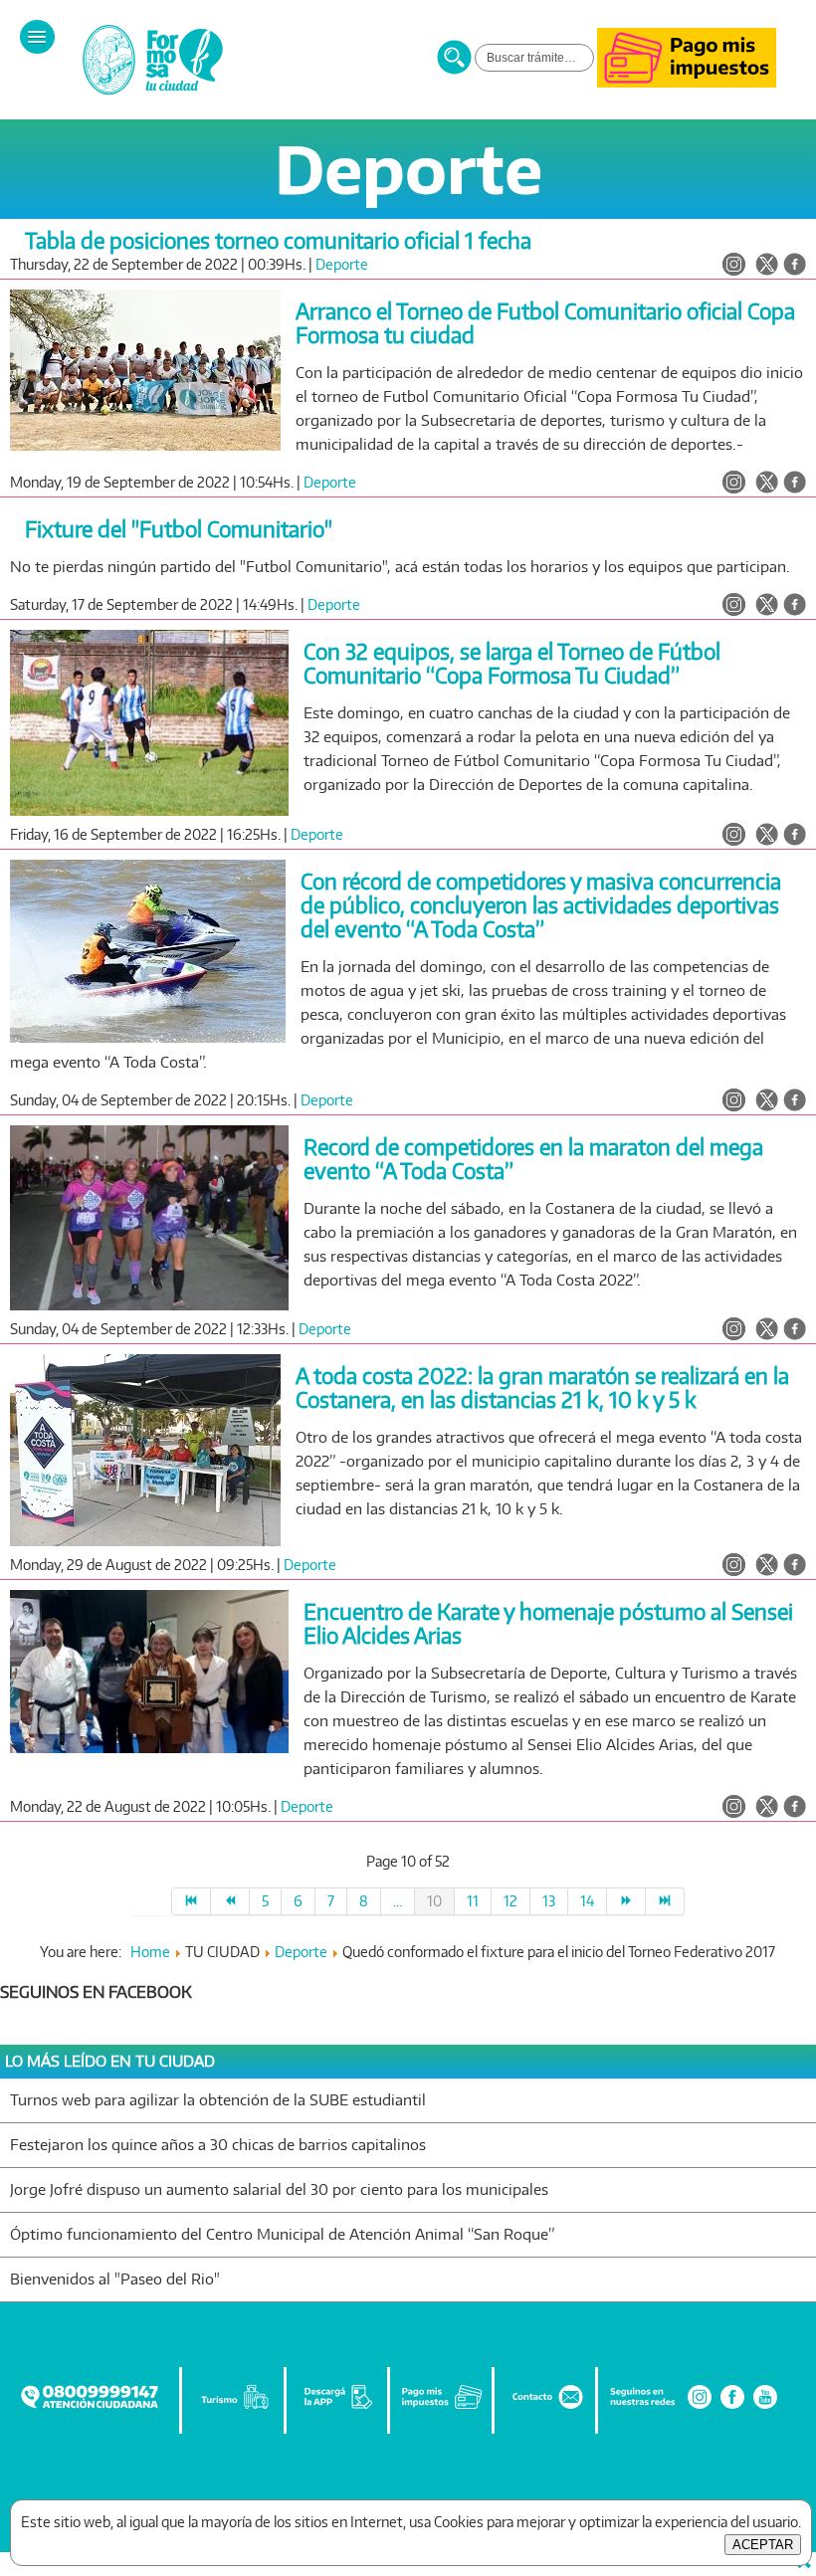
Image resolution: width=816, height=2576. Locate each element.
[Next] (626, 1901)
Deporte (342, 264)
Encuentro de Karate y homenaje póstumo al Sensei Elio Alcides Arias (548, 1623)
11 (473, 1901)
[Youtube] (765, 2406)
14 (587, 1901)
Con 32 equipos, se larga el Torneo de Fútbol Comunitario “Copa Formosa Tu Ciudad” (512, 663)
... (398, 1901)
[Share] (795, 266)
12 (510, 1901)
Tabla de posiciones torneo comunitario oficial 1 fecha (278, 240)
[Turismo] (235, 2406)
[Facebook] (732, 2406)
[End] (665, 1901)
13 (549, 1901)
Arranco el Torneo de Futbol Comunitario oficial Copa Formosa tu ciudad (545, 323)
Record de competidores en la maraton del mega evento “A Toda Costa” (533, 1159)
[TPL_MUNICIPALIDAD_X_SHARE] (767, 266)
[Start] (191, 1901)
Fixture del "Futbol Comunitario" (179, 529)
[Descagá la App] (338, 2406)
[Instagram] (700, 2406)
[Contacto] (546, 2406)
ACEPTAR (763, 2545)
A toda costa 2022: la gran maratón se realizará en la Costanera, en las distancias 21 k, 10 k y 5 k (542, 1387)
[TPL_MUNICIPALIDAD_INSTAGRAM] (734, 266)
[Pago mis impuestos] (687, 82)
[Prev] (230, 1901)
